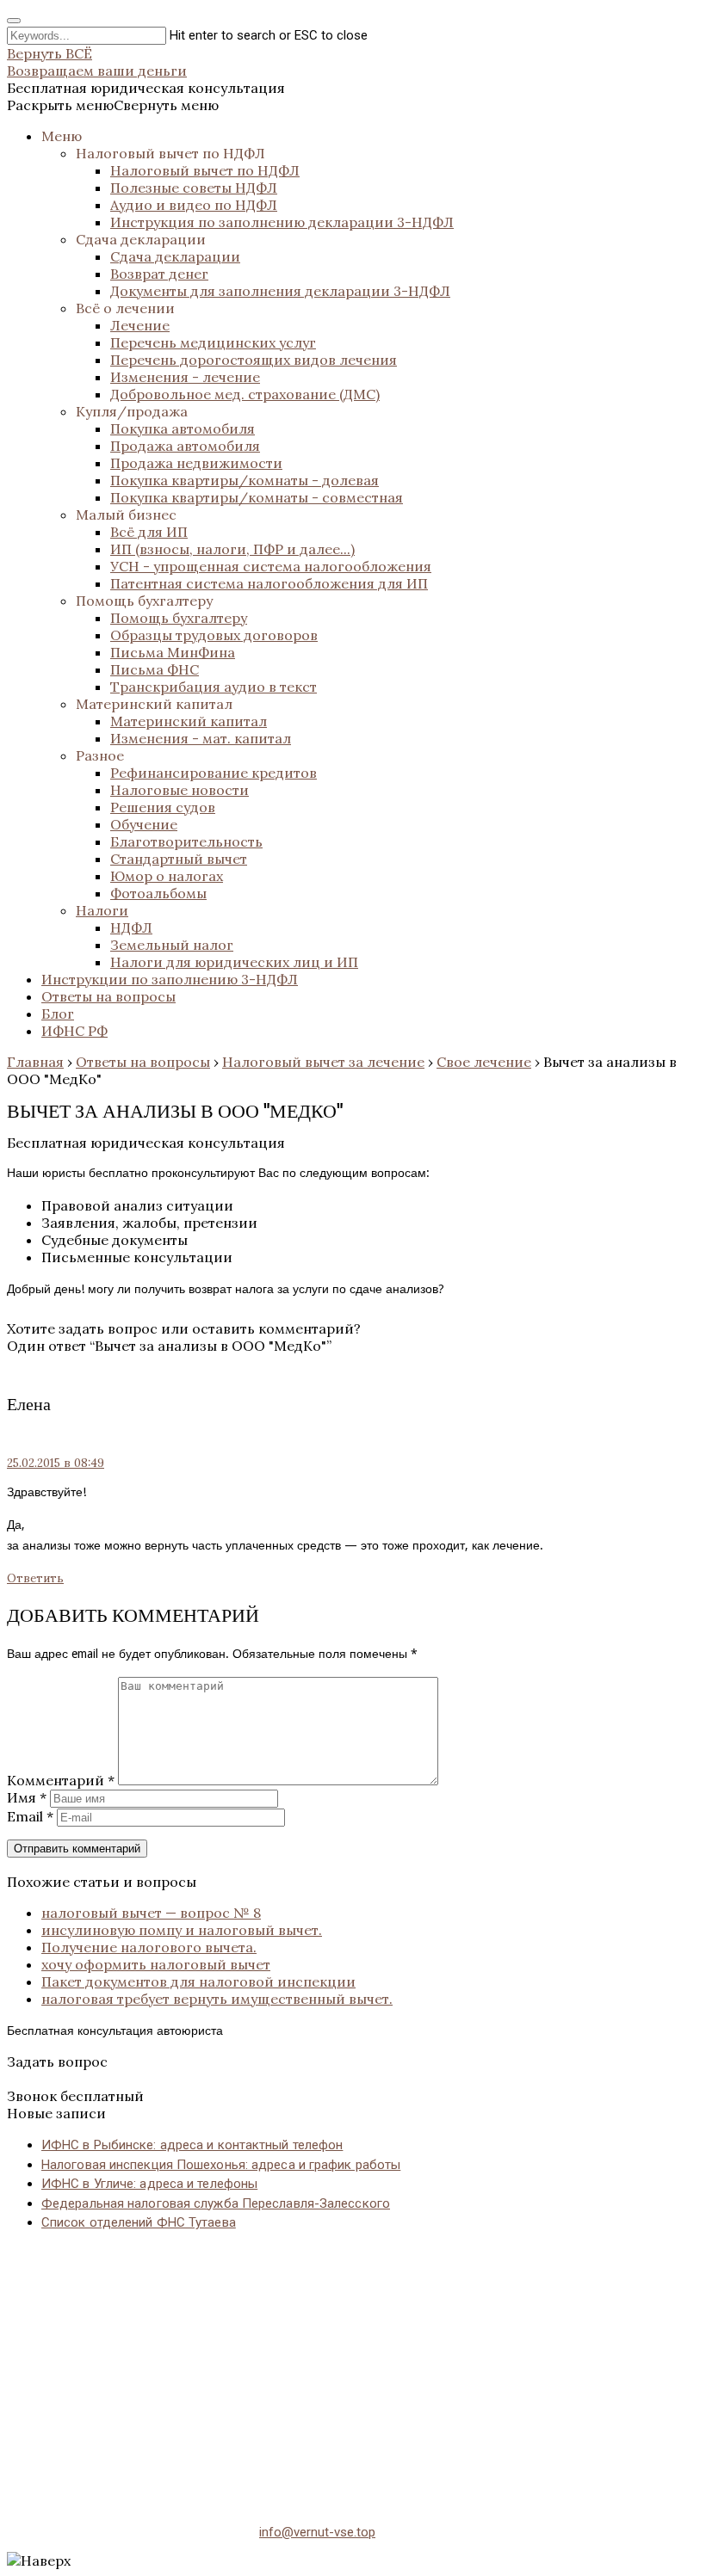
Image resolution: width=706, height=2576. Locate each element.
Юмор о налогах (167, 876)
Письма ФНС (155, 669)
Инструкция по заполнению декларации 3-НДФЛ (282, 222)
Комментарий (61, 1780)
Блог (58, 1014)
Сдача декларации (141, 239)
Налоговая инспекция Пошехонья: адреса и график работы (221, 2165)
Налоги (102, 910)
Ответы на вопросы (108, 996)
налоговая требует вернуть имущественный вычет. (217, 1999)
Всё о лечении (125, 308)
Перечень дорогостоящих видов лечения (254, 360)
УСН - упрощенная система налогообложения (271, 566)
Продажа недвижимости (196, 463)
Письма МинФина (173, 652)
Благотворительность (186, 841)
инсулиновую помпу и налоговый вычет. (182, 1930)
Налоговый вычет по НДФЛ (170, 153)
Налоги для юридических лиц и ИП (234, 962)
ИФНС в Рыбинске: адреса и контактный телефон (192, 2145)
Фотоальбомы (158, 893)
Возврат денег (159, 274)
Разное (100, 755)
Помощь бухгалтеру (144, 601)
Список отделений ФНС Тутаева (139, 2222)
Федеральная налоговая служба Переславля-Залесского (216, 2203)
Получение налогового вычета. (149, 1947)
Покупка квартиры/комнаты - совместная (257, 497)
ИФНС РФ (74, 1031)
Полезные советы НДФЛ (194, 188)
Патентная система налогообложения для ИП (269, 583)
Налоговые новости (180, 790)
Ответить (35, 1578)
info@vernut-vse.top (317, 2532)
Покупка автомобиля (183, 428)
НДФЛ (131, 927)
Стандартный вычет (179, 859)
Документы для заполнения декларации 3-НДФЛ (280, 291)
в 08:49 (56, 1463)
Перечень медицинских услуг (213, 342)
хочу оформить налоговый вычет (156, 1964)
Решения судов (163, 807)
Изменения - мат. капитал (201, 738)
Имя (27, 1797)
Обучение (144, 824)
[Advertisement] (353, 2367)
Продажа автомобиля (185, 446)
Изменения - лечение (185, 377)
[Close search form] (14, 21)
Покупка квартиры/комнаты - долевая (245, 480)
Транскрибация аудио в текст (214, 687)
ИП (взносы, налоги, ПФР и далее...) (232, 549)
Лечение (140, 325)
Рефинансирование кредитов (214, 773)
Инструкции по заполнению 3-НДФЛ (170, 979)
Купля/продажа (132, 411)
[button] (113, 105)
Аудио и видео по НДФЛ (194, 205)
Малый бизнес (126, 515)
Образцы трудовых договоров (214, 635)
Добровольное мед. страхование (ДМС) (245, 394)
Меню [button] (62, 136)
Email (30, 1816)
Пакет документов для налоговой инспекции (198, 1981)
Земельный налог (172, 945)
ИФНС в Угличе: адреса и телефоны (149, 2184)
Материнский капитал (154, 704)
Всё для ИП (149, 532)
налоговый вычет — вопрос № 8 (151, 1913)
